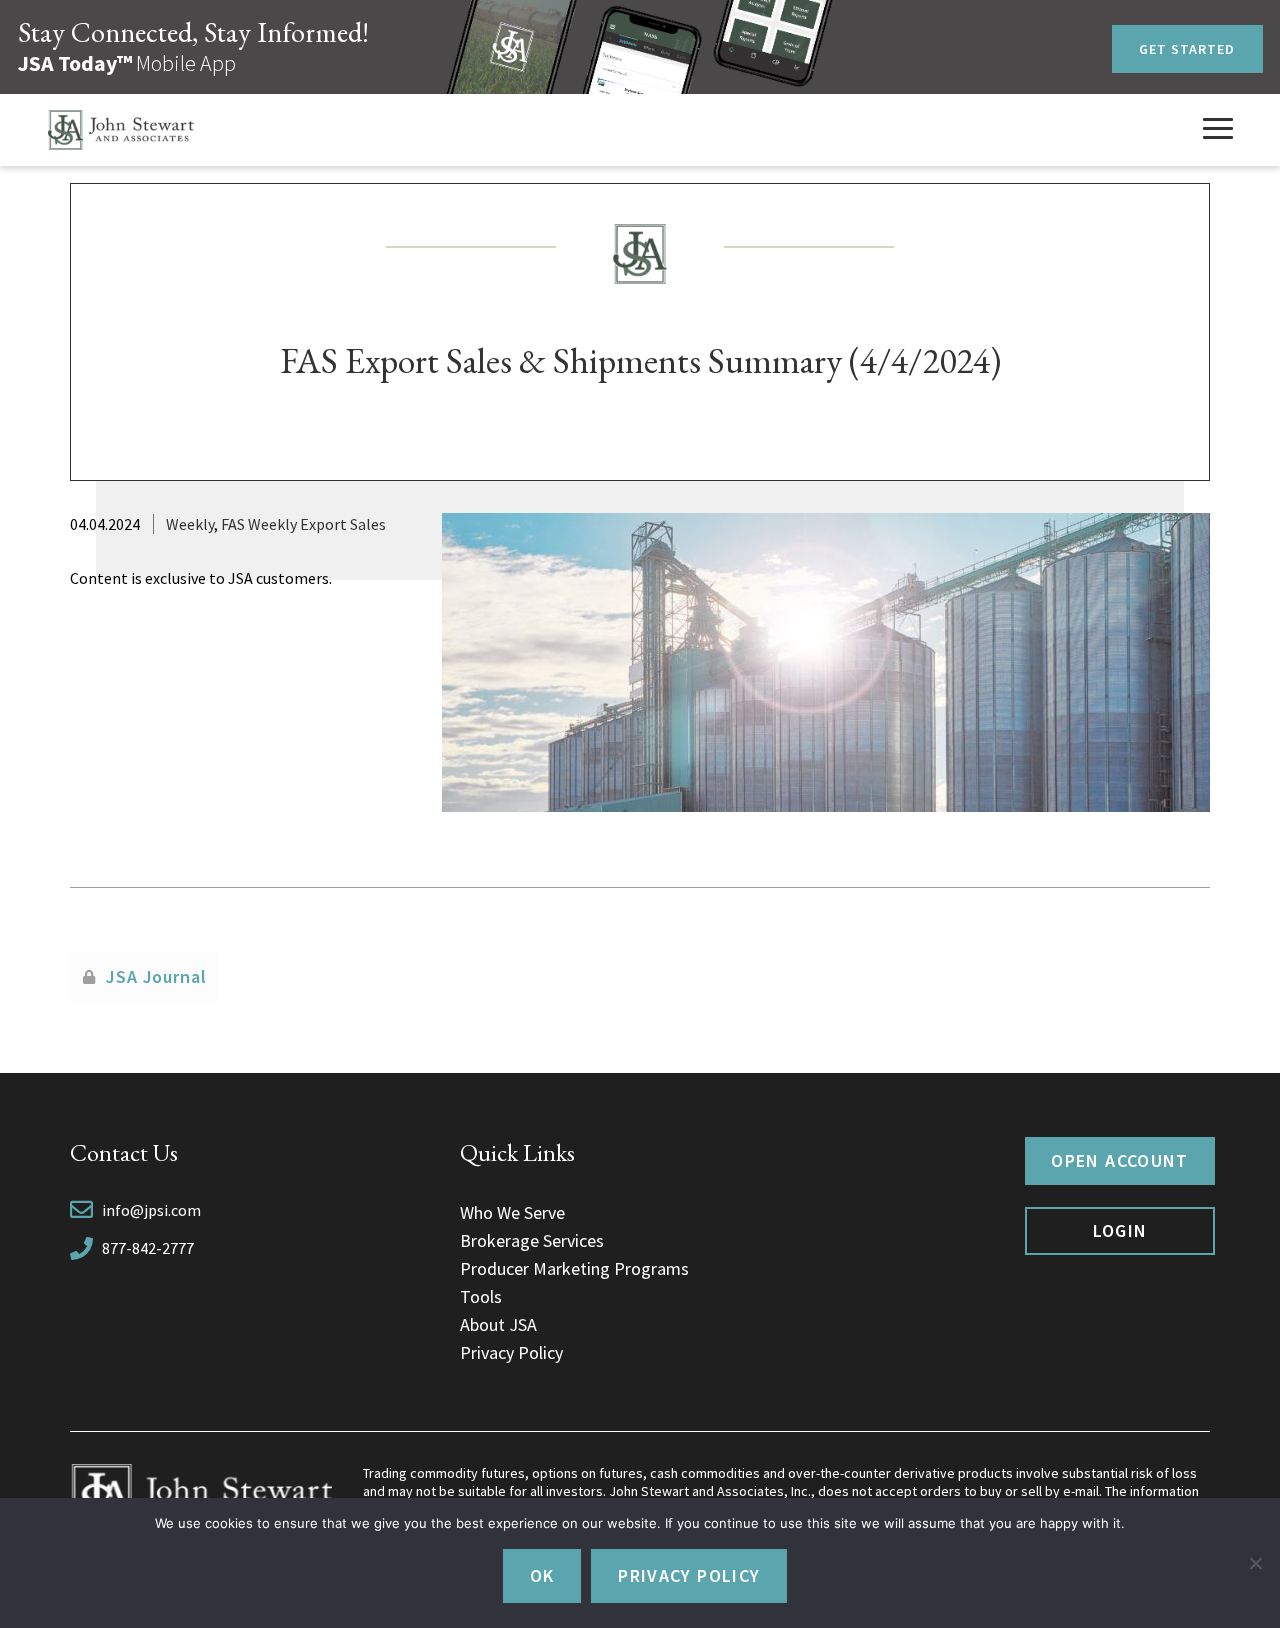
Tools (481, 1296)
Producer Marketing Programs (574, 1268)
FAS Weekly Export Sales (303, 524)
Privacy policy (689, 1575)
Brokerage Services (532, 1240)
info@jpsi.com (151, 1210)
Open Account (1119, 1160)
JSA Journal (156, 976)
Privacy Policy (511, 1352)
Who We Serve (512, 1212)
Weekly (190, 524)
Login (1120, 1230)
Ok (542, 1575)
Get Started (1187, 49)
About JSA (498, 1324)
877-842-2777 (148, 1248)
